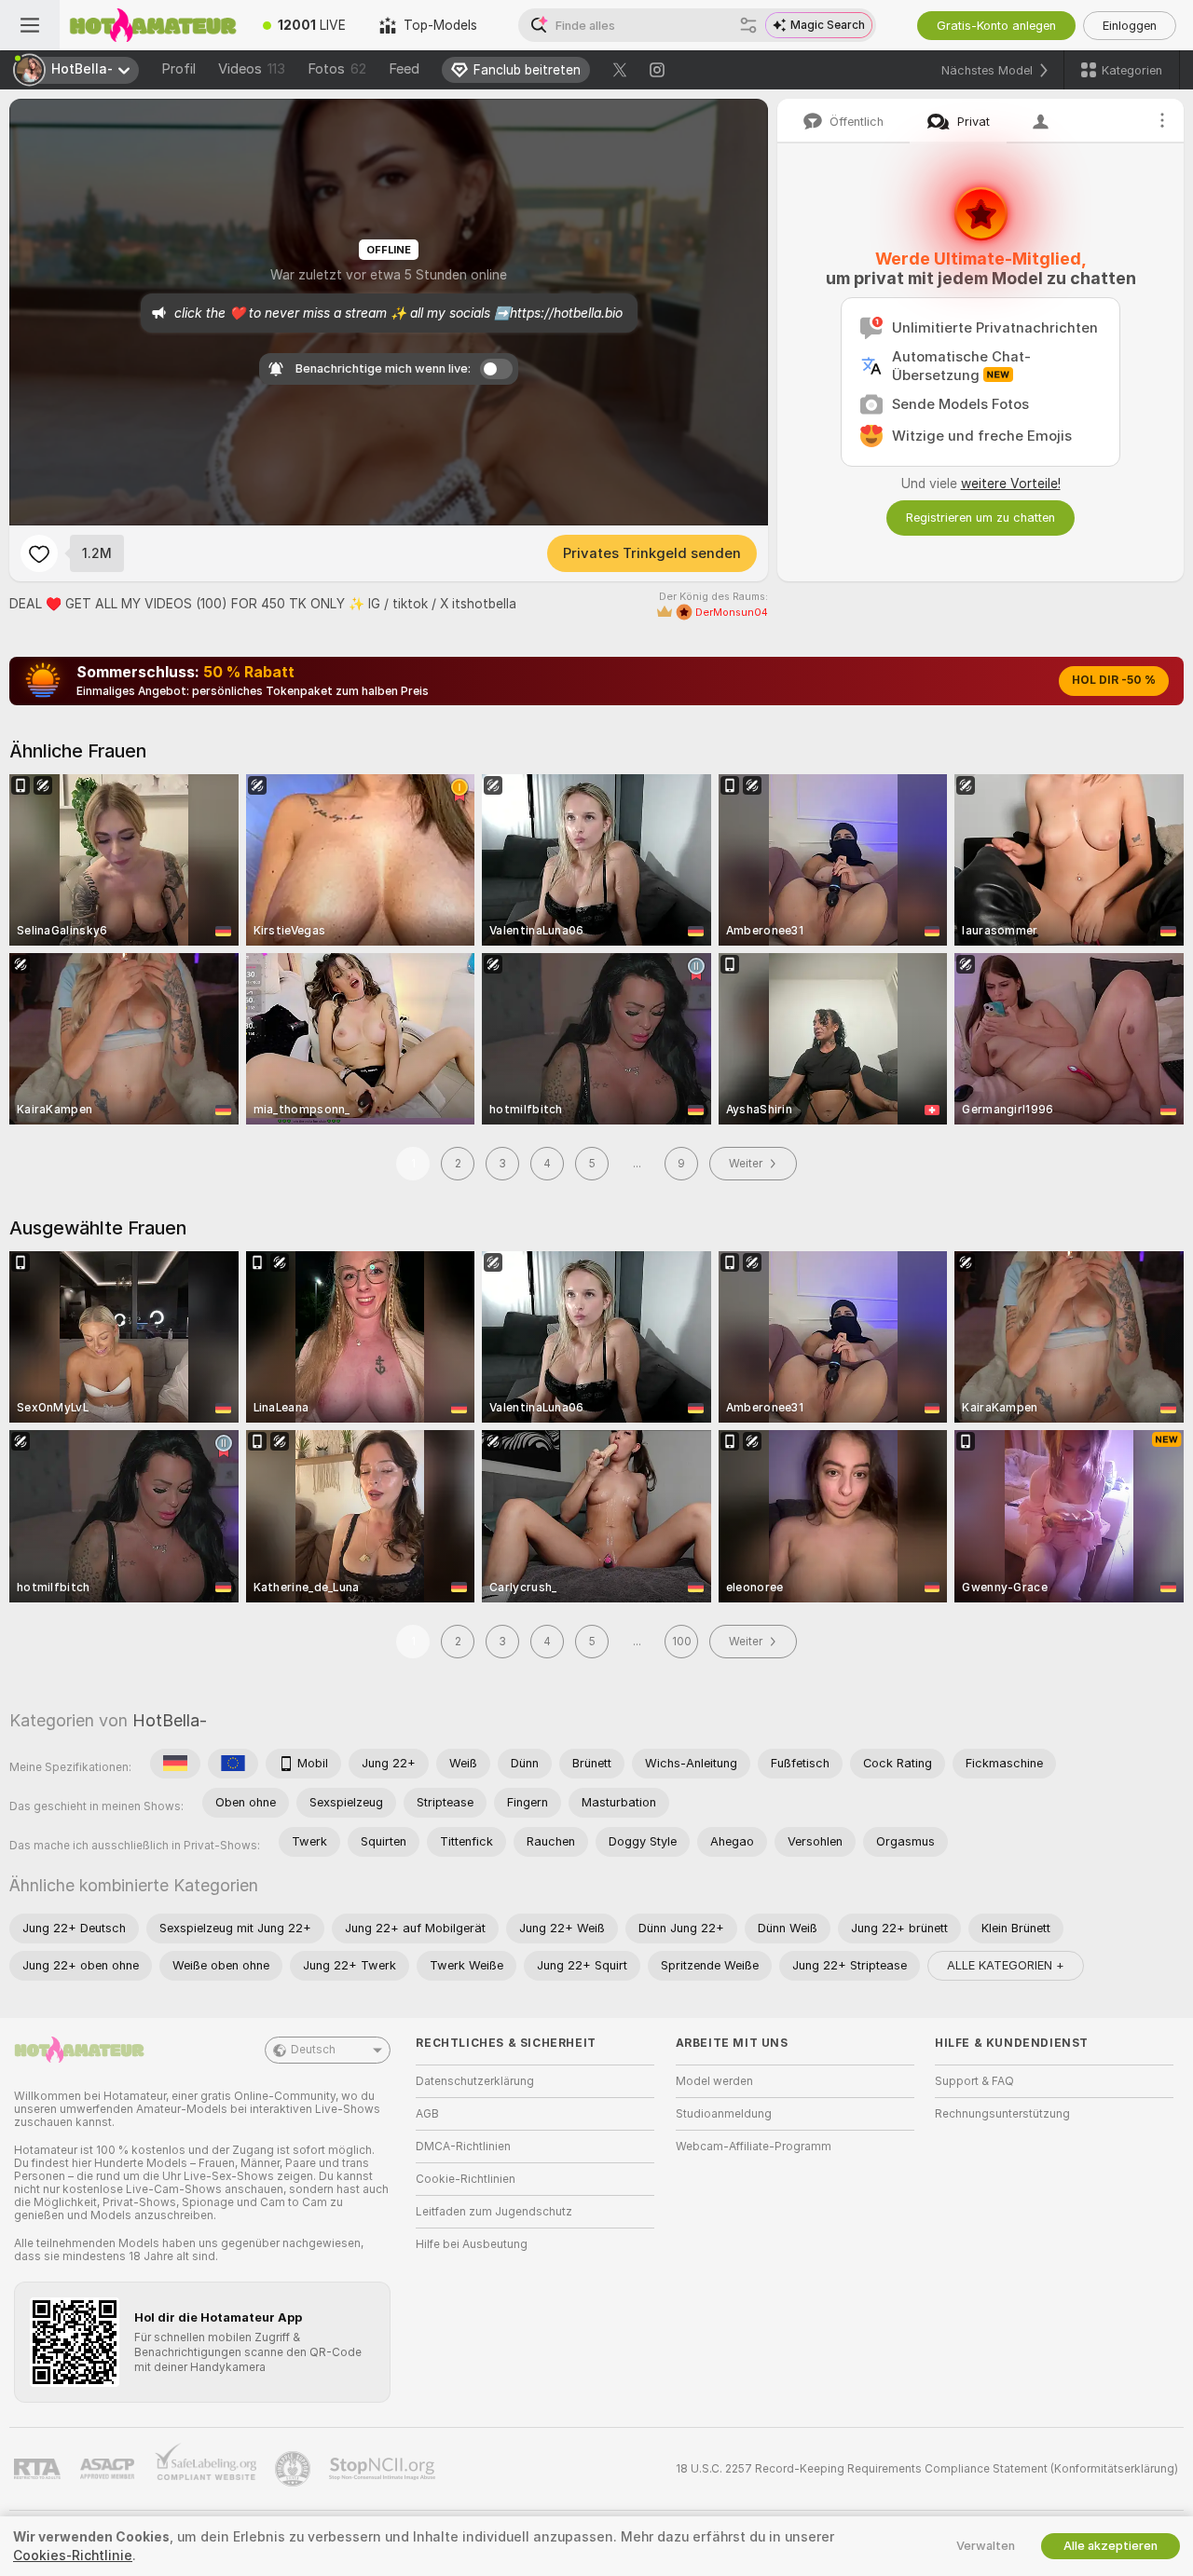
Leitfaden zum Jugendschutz (494, 2212)
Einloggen (1130, 26)
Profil (178, 69)
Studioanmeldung (724, 2114)
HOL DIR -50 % (1114, 680)
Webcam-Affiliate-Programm (754, 2147)
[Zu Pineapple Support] (295, 2469)
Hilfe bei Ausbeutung (472, 2244)
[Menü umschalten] (30, 25)
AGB (427, 2114)
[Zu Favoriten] (39, 553)
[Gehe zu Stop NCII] (384, 2469)
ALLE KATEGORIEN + (1006, 1965)
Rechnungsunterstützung (1002, 2114)
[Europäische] (233, 1764)
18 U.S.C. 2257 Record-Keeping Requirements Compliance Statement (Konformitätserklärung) (927, 2469)
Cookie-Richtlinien (466, 2179)
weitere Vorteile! (1011, 484)
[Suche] (748, 25)
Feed (404, 69)
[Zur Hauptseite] (153, 25)
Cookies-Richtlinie (73, 2556)
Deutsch (313, 2050)
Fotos (337, 69)
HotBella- (170, 1720)
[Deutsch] (175, 1764)
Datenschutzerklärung (475, 2081)
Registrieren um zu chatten (980, 518)
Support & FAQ (974, 2081)
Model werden (714, 2081)
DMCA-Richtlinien (463, 2147)
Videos (252, 69)
